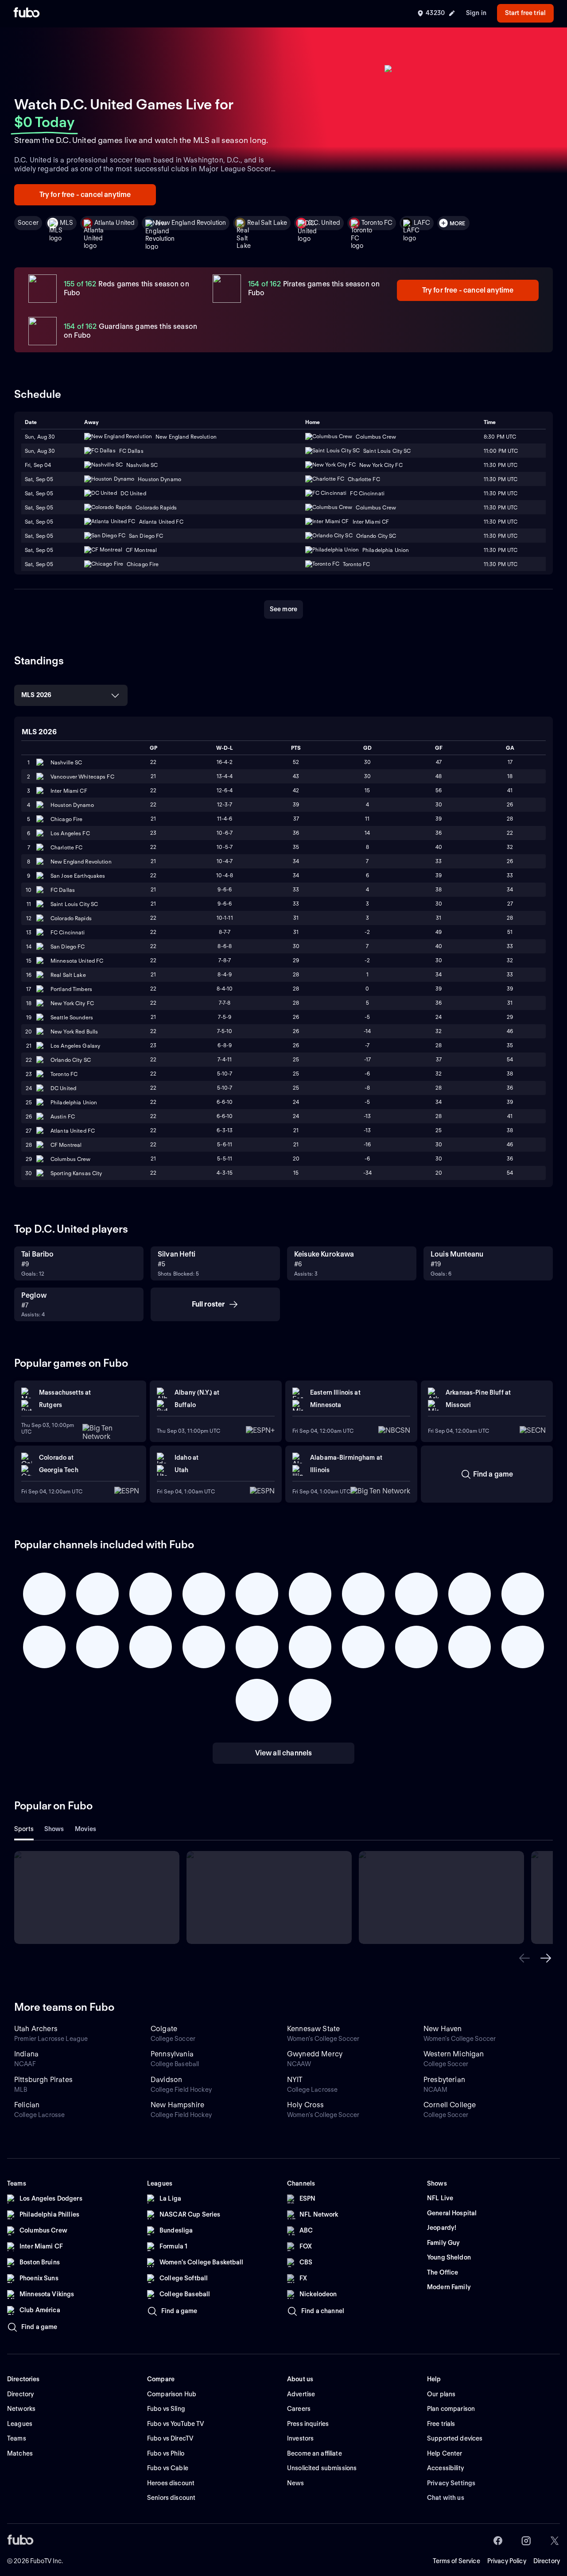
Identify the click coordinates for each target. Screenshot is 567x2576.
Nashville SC (66, 762)
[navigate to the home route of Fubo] (27, 13)
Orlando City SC (71, 1060)
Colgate (164, 2029)
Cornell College (450, 2105)
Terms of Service (456, 2561)
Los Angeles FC (70, 833)
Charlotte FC (66, 847)
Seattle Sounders (72, 1017)
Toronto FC (377, 223)
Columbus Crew (71, 1159)
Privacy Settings (451, 2483)
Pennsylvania (172, 2054)
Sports (24, 1829)
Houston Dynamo (72, 805)
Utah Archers (36, 2029)
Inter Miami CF (69, 791)
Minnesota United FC (77, 961)
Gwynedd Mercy (315, 2054)
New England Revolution (191, 223)
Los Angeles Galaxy (75, 1046)
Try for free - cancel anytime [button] (85, 195)
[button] (524, 1958)
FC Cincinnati (68, 932)
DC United (63, 1088)
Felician (27, 2105)
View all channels (284, 1753)
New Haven (443, 2029)
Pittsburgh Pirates (43, 2080)
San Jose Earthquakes (78, 876)
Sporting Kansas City (76, 1173)
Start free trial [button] (525, 13)
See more (283, 609)
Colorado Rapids (71, 918)
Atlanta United (115, 223)
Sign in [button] (476, 13)
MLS (66, 223)
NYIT (295, 2080)
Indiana (26, 2054)
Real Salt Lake (267, 223)
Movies (86, 1829)
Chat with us (446, 2498)
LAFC (422, 223)
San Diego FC (68, 947)
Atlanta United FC (73, 1131)
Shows (54, 1829)
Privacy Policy (507, 2561)
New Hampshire (177, 2105)
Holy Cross (306, 2105)
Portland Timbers (71, 989)
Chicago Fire (66, 819)
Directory (547, 2561)
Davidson (166, 2080)
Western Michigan (454, 2054)
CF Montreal (66, 1145)
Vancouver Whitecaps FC (82, 777)
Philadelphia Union (74, 1102)
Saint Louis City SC (74, 904)
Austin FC (63, 1116)
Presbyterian (444, 2080)
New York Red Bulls (74, 1032)
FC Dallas (63, 890)
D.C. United (324, 223)
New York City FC (72, 1003)
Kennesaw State (313, 2029)
